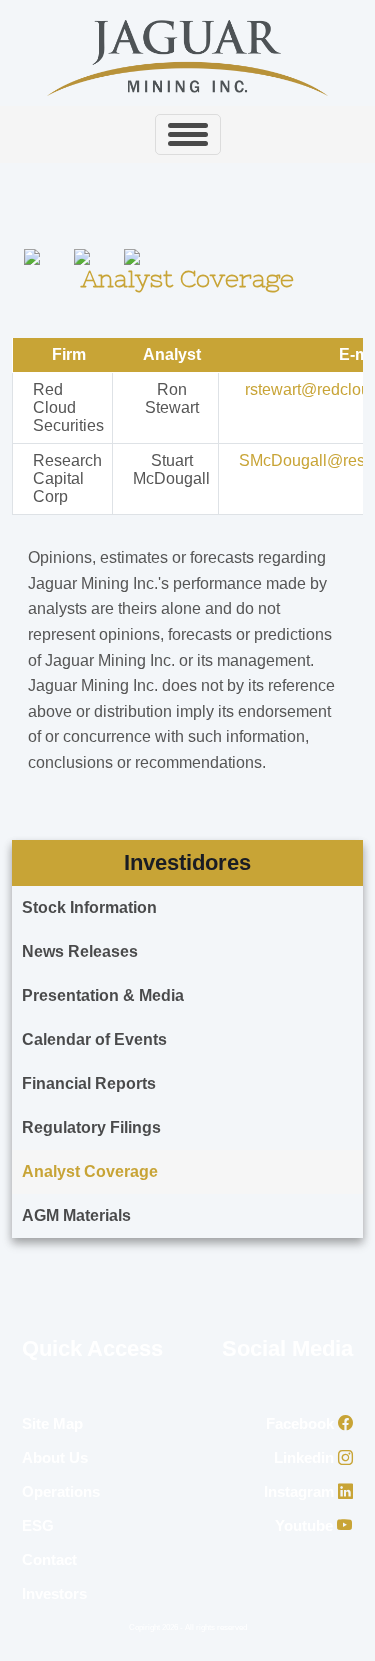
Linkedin (306, 1457)
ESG (38, 1525)
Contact (49, 1559)
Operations (61, 1491)
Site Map (52, 1423)
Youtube (306, 1525)
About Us (55, 1457)
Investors (54, 1593)
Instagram (301, 1491)
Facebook (302, 1423)
